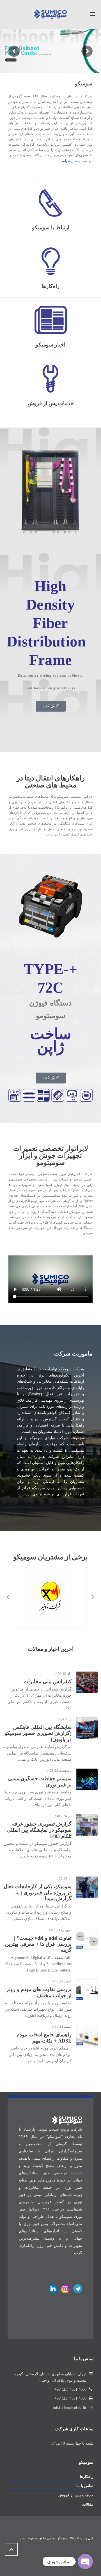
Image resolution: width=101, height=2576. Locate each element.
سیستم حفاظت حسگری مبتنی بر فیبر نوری (40, 1782)
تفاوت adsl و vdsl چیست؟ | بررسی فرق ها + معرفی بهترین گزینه (38, 1944)
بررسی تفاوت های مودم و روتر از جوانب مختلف (39, 1992)
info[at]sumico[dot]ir (70, 2374)
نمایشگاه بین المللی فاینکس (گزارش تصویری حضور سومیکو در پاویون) (38, 1733)
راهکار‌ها (87, 2443)
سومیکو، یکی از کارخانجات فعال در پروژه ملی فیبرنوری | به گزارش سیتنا (38, 1893)
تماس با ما (85, 2453)
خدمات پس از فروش (76, 2462)
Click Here (11, 60)
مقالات (88, 2471)
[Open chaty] (85, 2561)
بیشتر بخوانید (71, 161)
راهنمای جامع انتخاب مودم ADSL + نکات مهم (44, 2038)
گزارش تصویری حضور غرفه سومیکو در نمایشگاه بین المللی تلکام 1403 (39, 1830)
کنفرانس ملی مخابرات (48, 1682)
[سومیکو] (50, 14)
